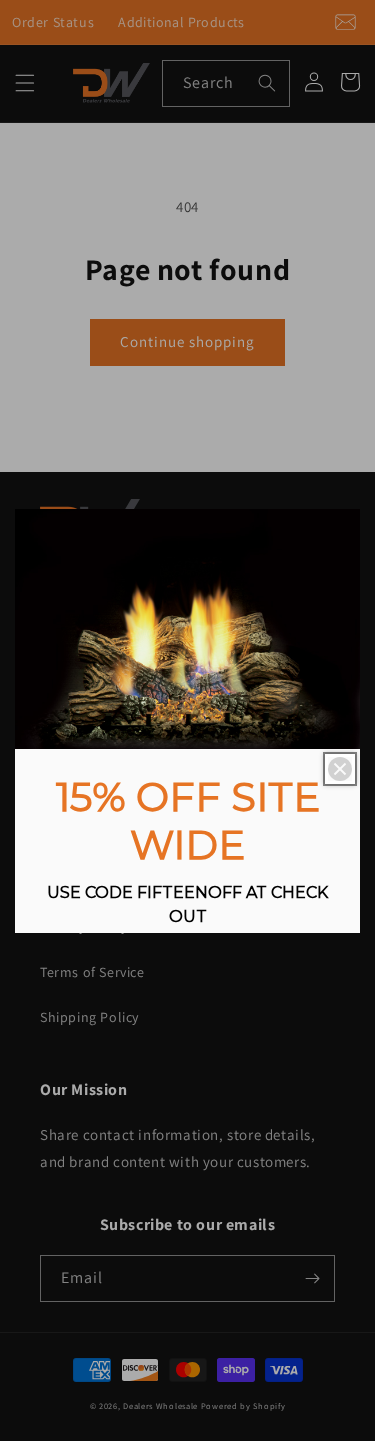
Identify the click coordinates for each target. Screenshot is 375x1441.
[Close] (340, 769)
